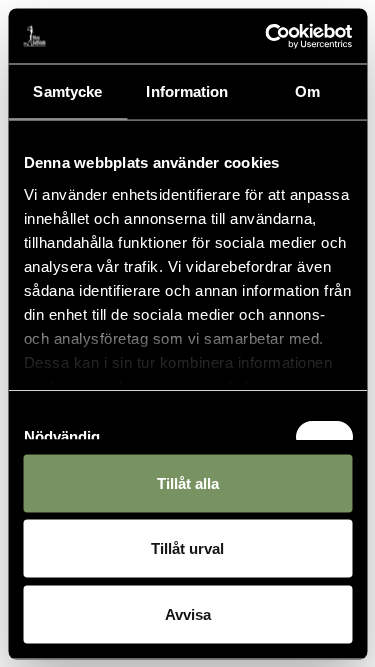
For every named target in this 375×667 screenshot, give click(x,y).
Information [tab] (187, 91)
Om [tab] (307, 91)
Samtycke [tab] (67, 91)
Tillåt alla (188, 482)
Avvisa (188, 613)
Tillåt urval (187, 548)
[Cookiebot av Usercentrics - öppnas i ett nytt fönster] (267, 36)
